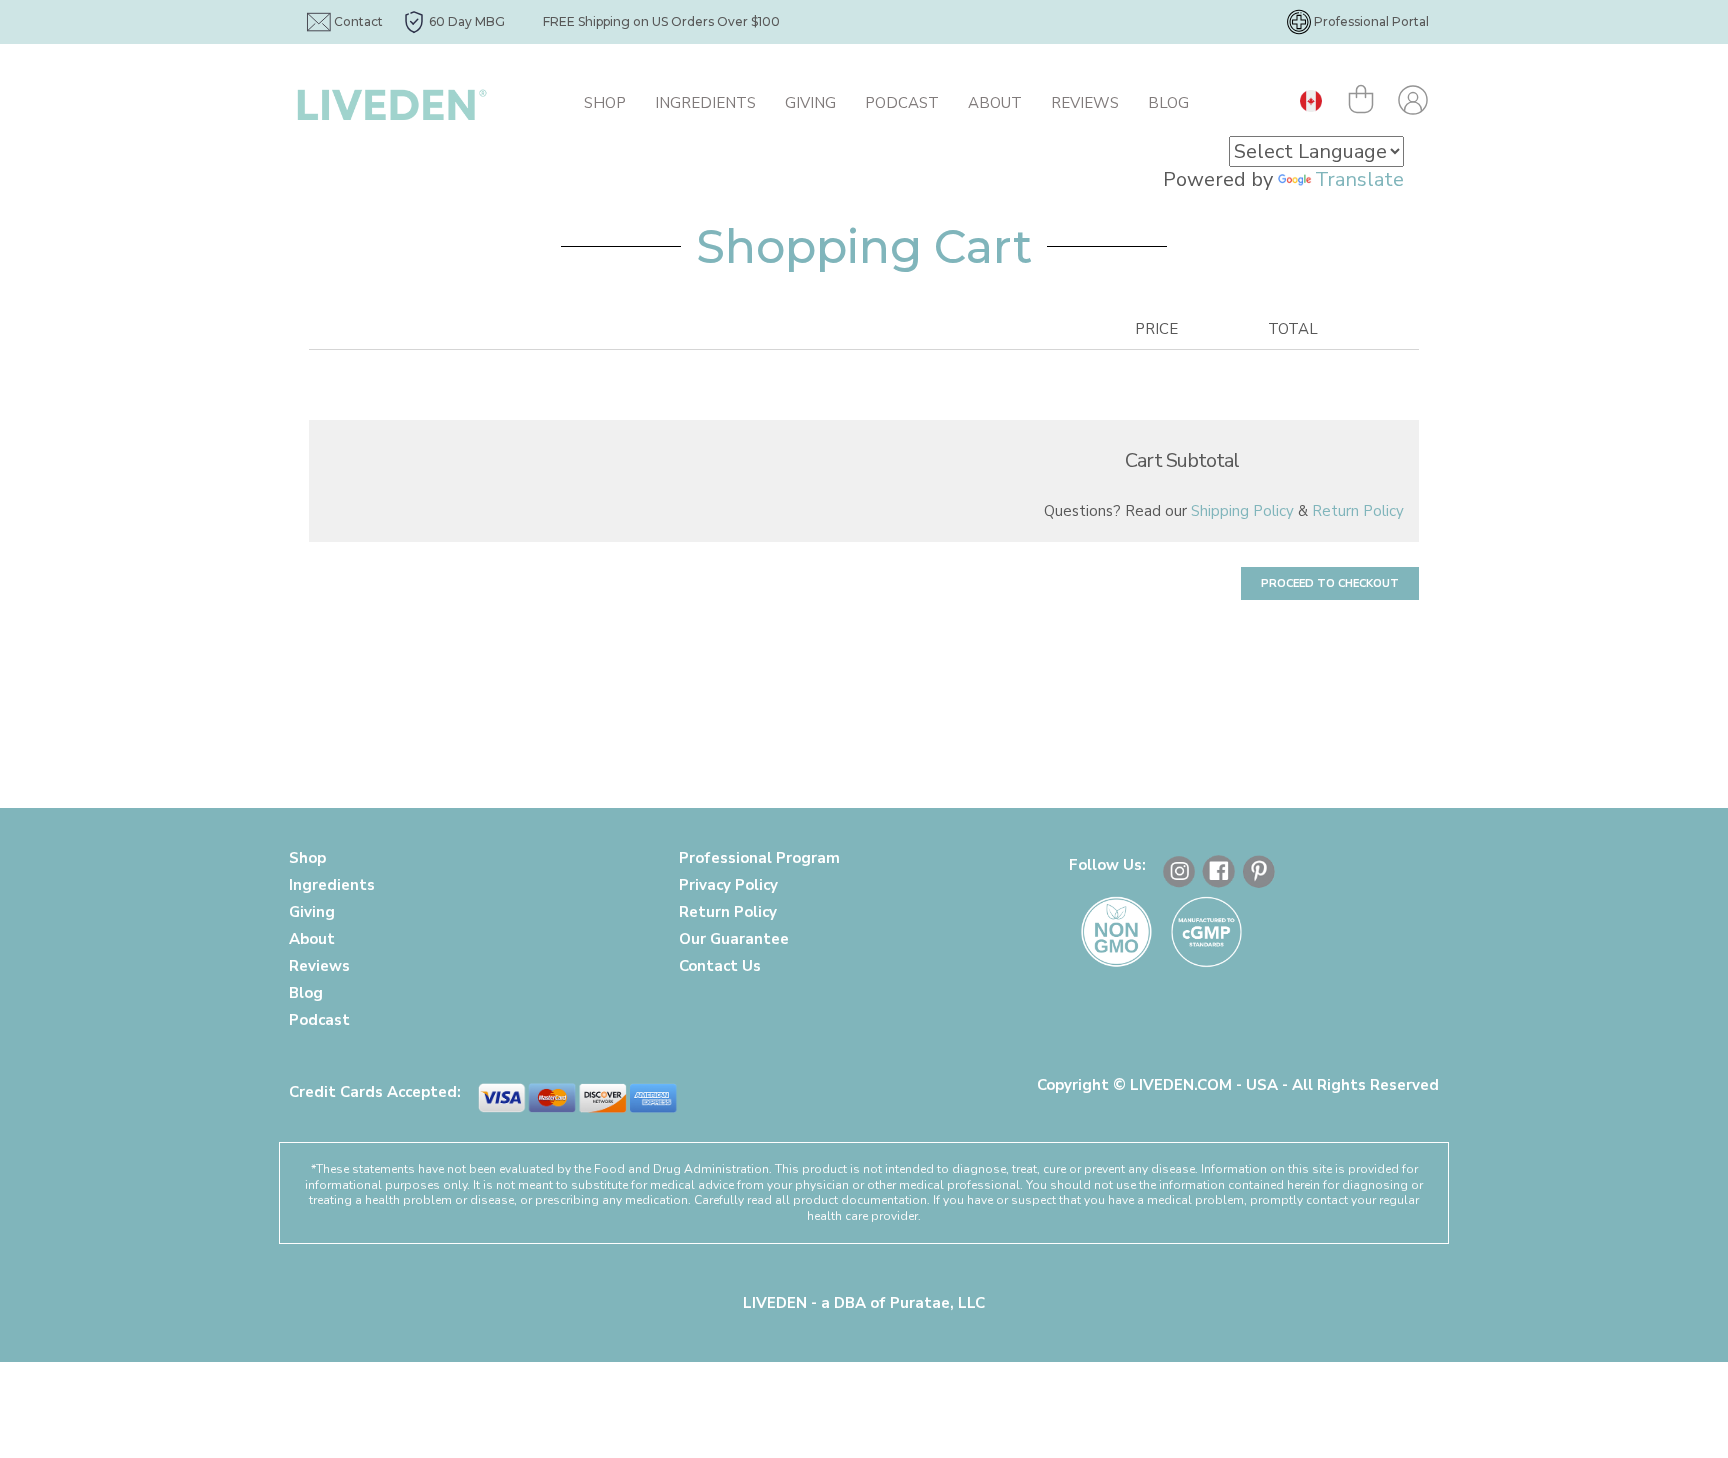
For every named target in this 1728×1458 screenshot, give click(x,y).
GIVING (810, 103)
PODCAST (902, 103)
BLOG (1168, 103)
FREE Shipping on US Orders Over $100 (661, 21)
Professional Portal (1371, 21)
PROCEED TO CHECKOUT (1330, 583)
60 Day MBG (467, 21)
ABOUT (995, 103)
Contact (358, 21)
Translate (1359, 179)
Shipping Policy (1242, 511)
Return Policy (1358, 511)
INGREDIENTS (705, 103)
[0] (1365, 103)
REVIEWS (1085, 103)
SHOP (605, 103)
